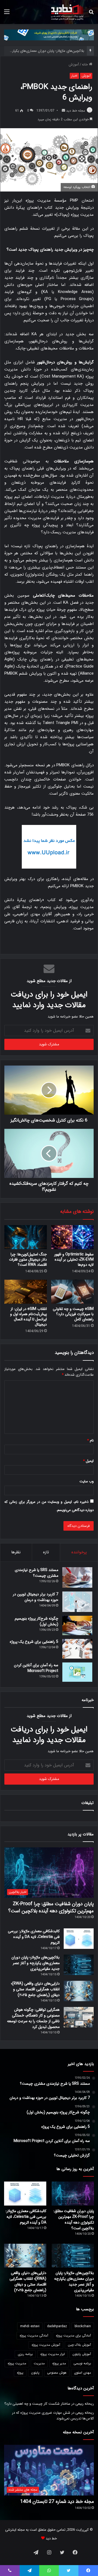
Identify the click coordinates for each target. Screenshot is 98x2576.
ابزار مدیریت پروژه (53, 2354)
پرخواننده (79, 1552)
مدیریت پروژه (17, 2363)
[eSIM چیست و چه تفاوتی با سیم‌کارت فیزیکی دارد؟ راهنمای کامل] (72, 1292)
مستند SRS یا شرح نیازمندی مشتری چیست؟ (36, 1573)
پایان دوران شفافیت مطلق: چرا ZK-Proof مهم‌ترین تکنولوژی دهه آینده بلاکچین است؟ (51, 1907)
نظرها (16, 1552)
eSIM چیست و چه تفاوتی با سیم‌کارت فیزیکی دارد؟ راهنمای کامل (73, 1314)
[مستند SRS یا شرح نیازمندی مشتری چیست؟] (77, 1577)
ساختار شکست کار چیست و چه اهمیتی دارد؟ (37, 2404)
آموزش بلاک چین (79, 2345)
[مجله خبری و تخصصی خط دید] (67, 12)
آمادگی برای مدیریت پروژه (73, 2336)
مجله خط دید (76, 111)
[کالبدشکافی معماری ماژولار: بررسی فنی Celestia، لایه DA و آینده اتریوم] (79, 1939)
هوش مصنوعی (57, 2373)
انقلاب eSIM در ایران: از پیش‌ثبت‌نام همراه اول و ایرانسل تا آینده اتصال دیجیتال (28, 1317)
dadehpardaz (57, 2326)
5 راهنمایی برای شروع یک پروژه (34, 1642)
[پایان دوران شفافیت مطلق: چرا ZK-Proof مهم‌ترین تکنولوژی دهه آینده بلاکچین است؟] (73, 2193)
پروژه (20, 2373)
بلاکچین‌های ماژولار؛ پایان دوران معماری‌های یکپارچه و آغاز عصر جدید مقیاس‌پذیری (36, 1963)
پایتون (35, 2373)
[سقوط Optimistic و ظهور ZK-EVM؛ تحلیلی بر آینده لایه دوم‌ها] (72, 1237)
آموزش (74, 65)
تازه (46, 1552)
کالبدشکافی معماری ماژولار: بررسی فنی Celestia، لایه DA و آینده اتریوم (34, 1937)
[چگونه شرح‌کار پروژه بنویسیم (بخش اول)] (77, 1626)
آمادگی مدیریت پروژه (34, 2336)
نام (90, 1440)
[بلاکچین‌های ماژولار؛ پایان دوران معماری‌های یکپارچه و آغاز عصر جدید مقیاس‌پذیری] (79, 1965)
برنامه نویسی (82, 2363)
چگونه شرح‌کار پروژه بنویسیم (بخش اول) (36, 1621)
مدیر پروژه (59, 2363)
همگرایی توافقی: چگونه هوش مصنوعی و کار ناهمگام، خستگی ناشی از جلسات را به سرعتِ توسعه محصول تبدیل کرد (33, 2018)
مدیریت (39, 2363)
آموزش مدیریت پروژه (46, 2345)
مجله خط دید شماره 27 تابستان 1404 (57, 2502)
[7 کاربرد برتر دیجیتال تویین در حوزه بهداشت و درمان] (77, 1602)
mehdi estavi (30, 2326)
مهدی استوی (82, 2373)
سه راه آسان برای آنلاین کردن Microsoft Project (36, 1668)
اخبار (74, 76)
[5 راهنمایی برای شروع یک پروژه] (77, 1649)
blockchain (83, 2326)
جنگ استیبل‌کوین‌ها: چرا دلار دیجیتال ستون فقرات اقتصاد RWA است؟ (28, 1259)
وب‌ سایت (87, 1481)
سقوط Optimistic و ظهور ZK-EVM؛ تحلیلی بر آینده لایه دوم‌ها (74, 1259)
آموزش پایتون (82, 2354)
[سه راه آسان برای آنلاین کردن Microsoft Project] (77, 1672)
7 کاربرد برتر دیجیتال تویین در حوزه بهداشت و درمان (36, 1597)
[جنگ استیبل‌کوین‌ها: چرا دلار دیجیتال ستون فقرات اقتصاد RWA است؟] (26, 1237)
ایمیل (88, 1461)
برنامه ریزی (25, 2354)
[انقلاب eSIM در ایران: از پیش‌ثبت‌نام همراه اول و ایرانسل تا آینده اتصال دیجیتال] (26, 1292)
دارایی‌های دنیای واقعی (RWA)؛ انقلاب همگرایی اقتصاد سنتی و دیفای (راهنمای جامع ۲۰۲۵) (35, 1989)
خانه (85, 65)
